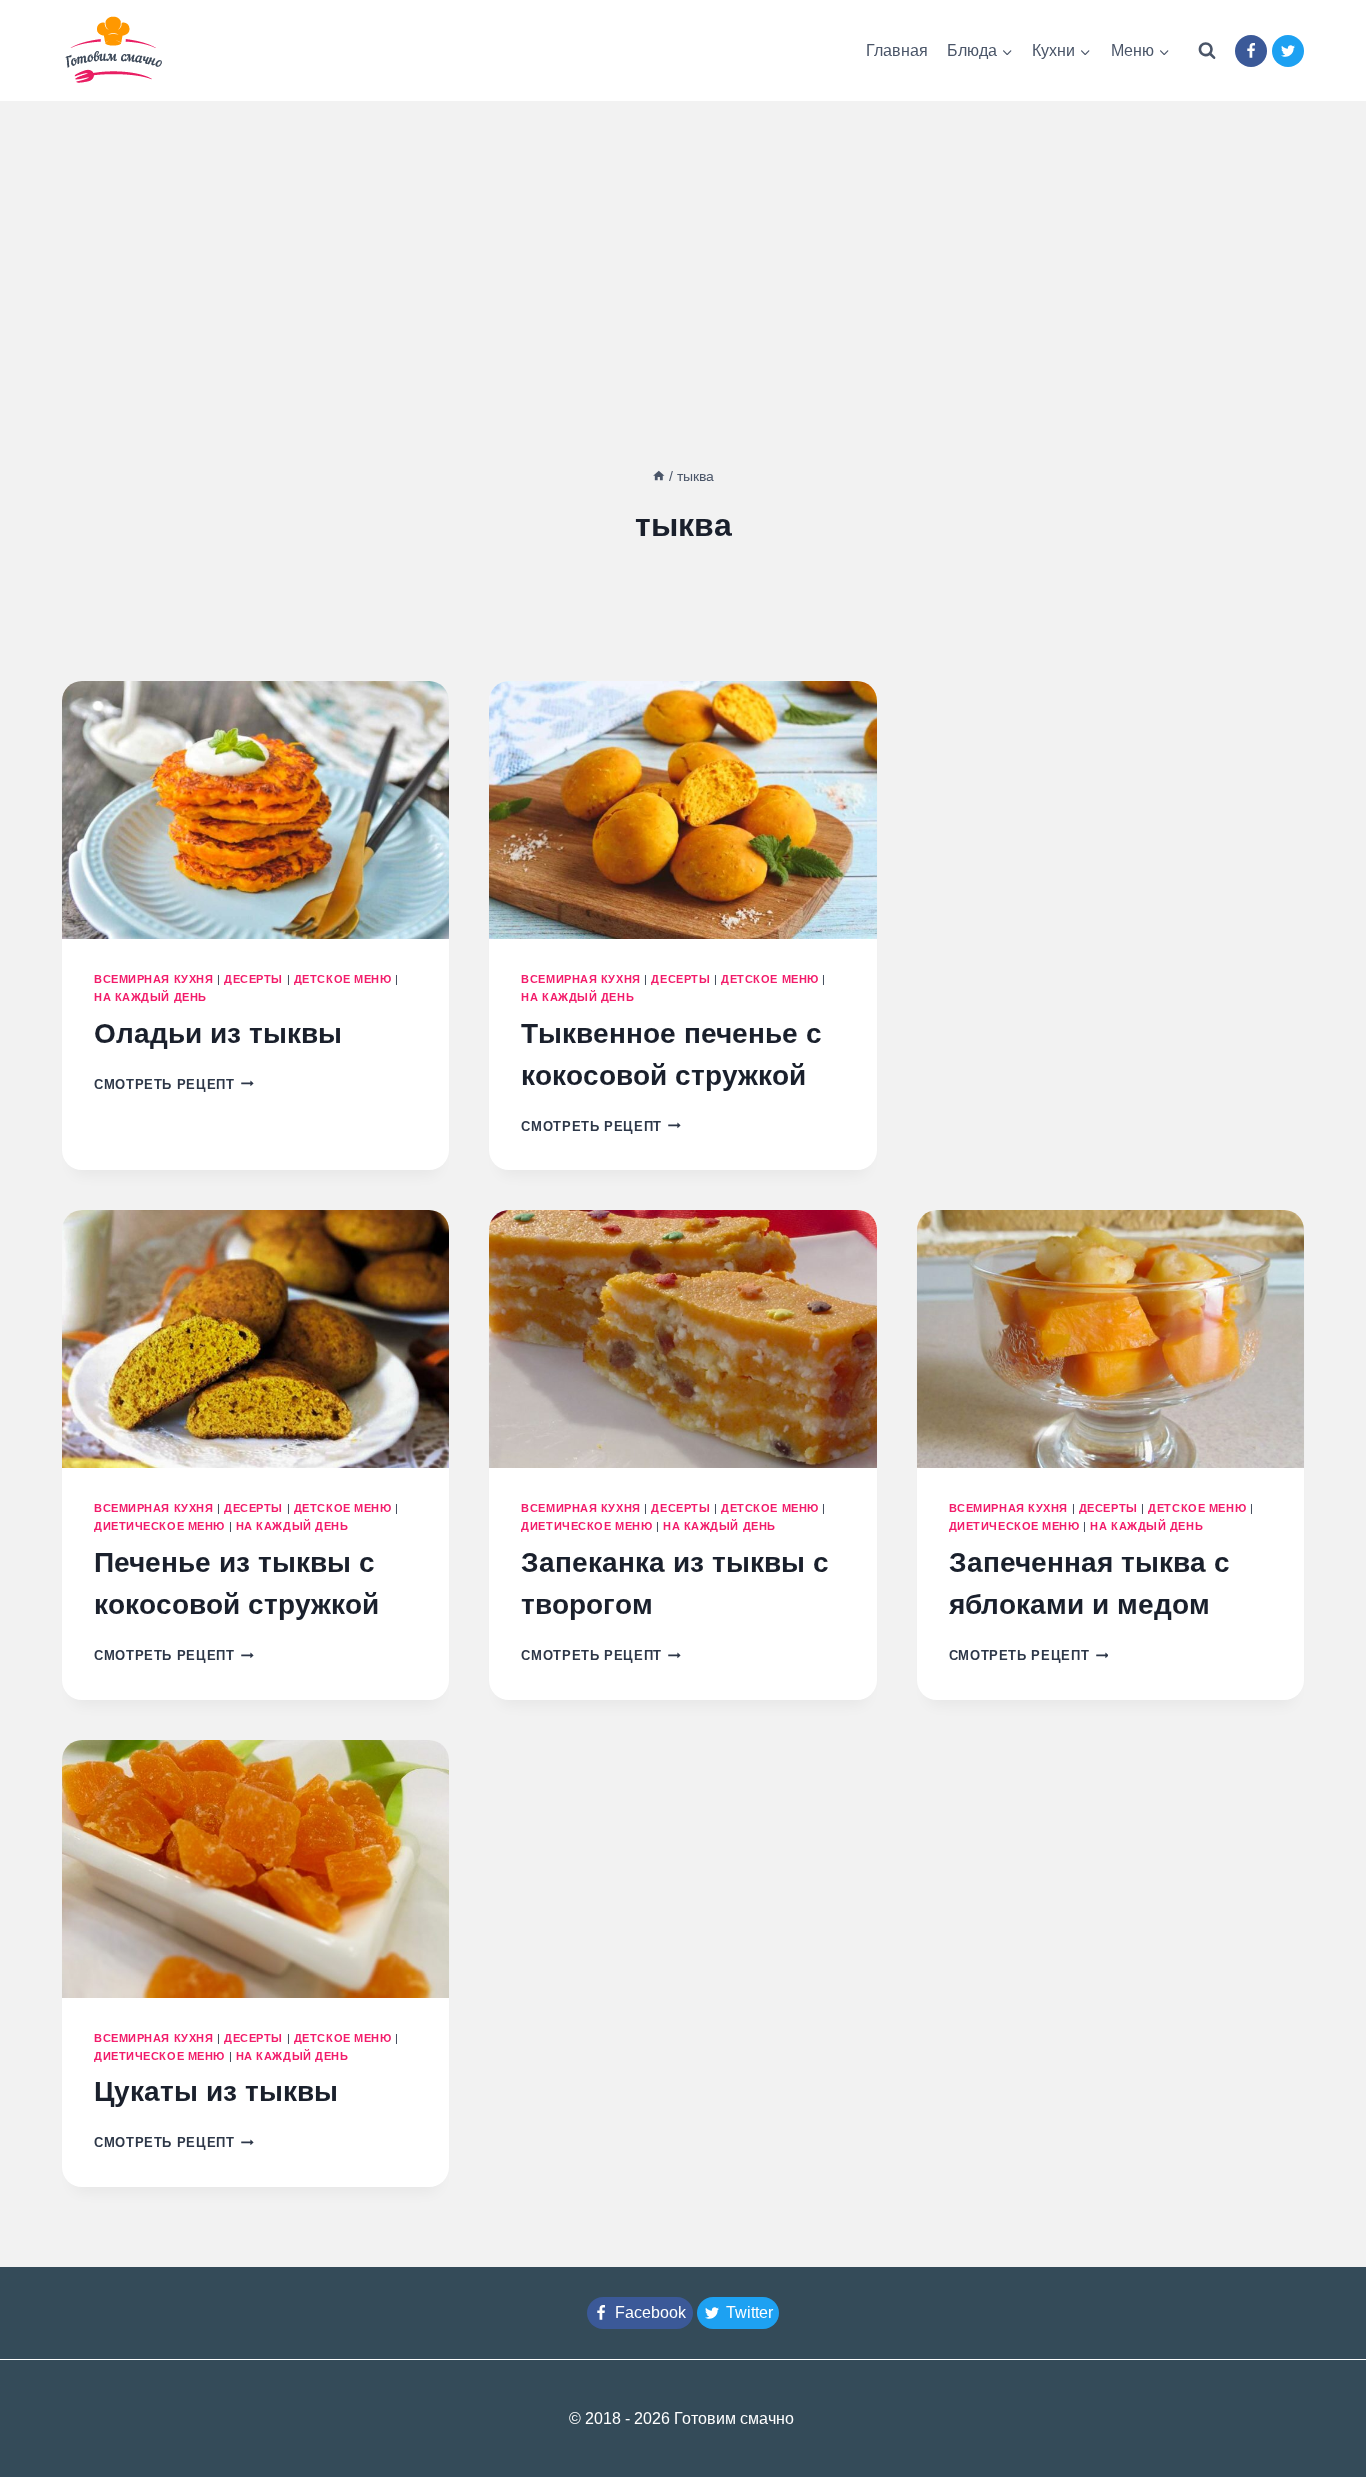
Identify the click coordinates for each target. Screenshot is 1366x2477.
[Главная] (659, 476)
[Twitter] (1288, 51)
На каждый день (150, 997)
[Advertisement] (683, 251)
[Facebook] (1251, 51)
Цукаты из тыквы (216, 2091)
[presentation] (255, 810)
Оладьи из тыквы (218, 1033)
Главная (897, 50)
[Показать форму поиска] (1207, 51)
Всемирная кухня (153, 979)
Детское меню (343, 979)
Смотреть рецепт (174, 1084)
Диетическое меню (159, 1526)
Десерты (253, 979)
